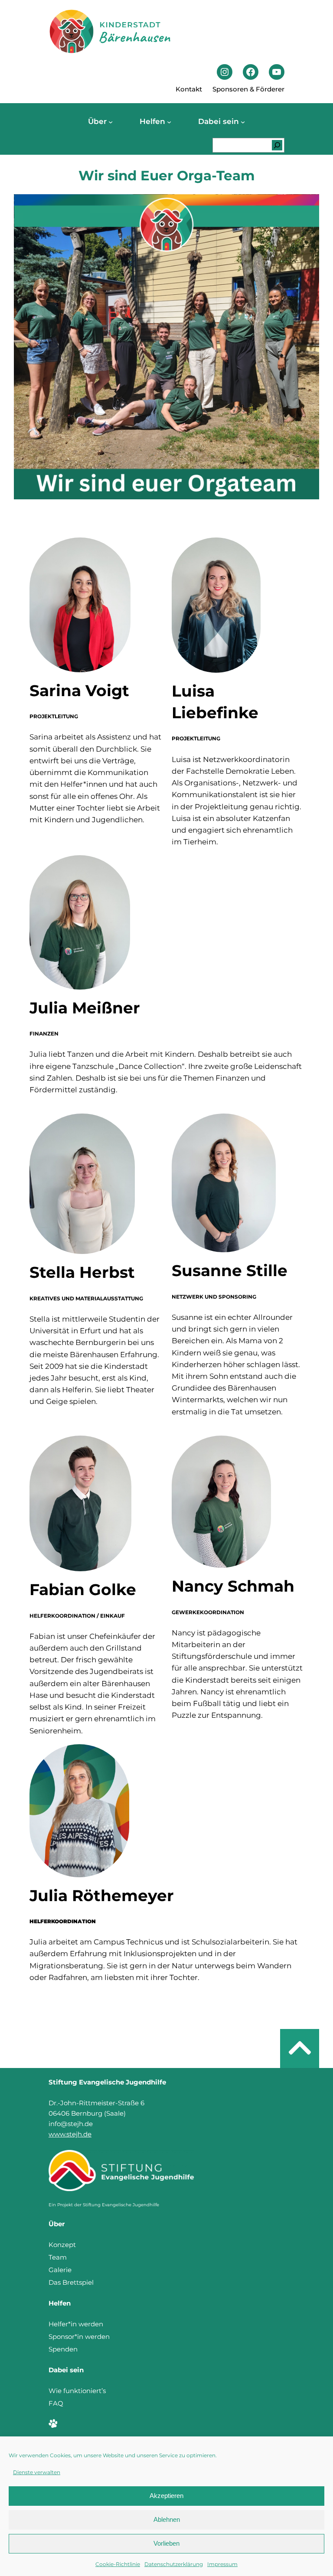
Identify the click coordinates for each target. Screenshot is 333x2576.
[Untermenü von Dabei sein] (243, 122)
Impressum (222, 2564)
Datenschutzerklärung (174, 2564)
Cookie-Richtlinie (118, 2564)
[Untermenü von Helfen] (169, 122)
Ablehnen (167, 2519)
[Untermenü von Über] (111, 122)
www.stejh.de (70, 2134)
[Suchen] (277, 145)
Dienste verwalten (37, 2472)
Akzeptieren (166, 2496)
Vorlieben (166, 2543)
